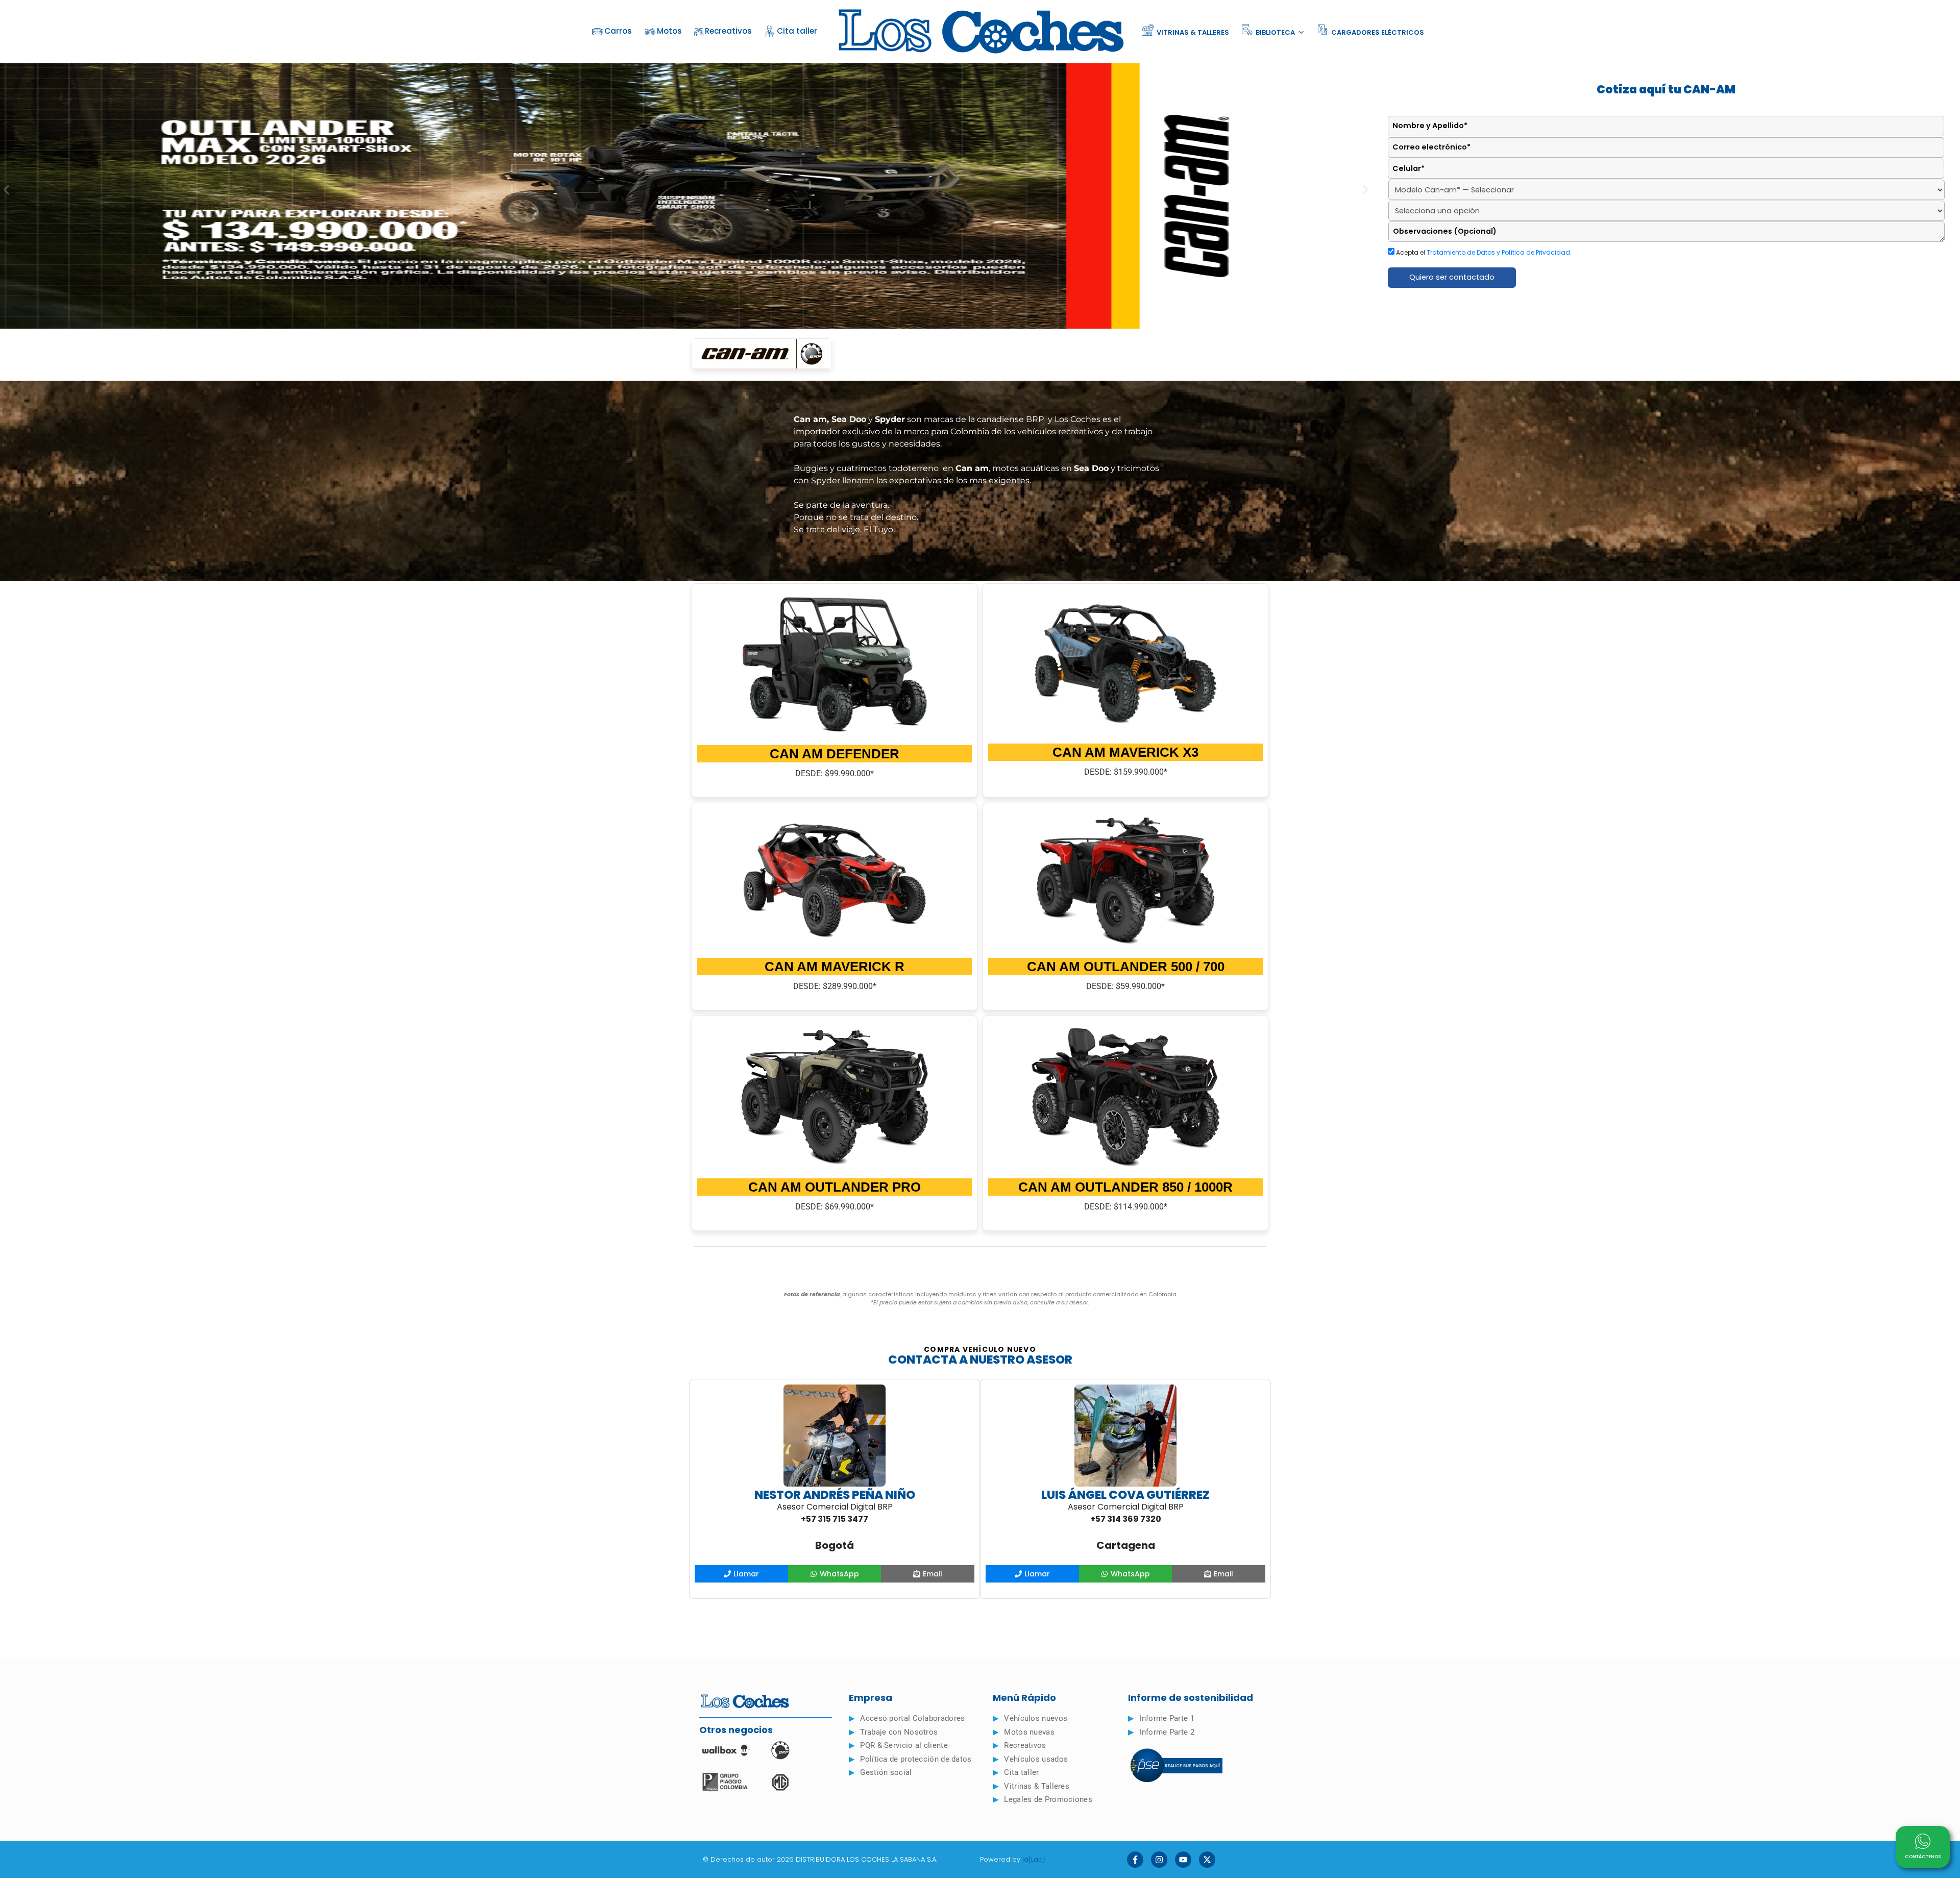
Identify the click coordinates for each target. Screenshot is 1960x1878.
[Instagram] (1159, 1860)
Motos (669, 31)
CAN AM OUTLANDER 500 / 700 (1126, 967)
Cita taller (797, 31)
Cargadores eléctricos (1377, 32)
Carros (618, 31)
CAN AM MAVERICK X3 (1125, 752)
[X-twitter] (1207, 1860)
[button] (6, 190)
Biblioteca (1275, 32)
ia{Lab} (1034, 1859)
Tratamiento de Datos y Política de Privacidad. (1499, 252)
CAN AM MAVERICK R (835, 967)
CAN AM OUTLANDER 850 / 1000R (1125, 1187)
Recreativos (728, 31)
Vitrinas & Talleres (1192, 32)
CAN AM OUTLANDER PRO (835, 1187)
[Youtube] (1183, 1860)
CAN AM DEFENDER (835, 754)
